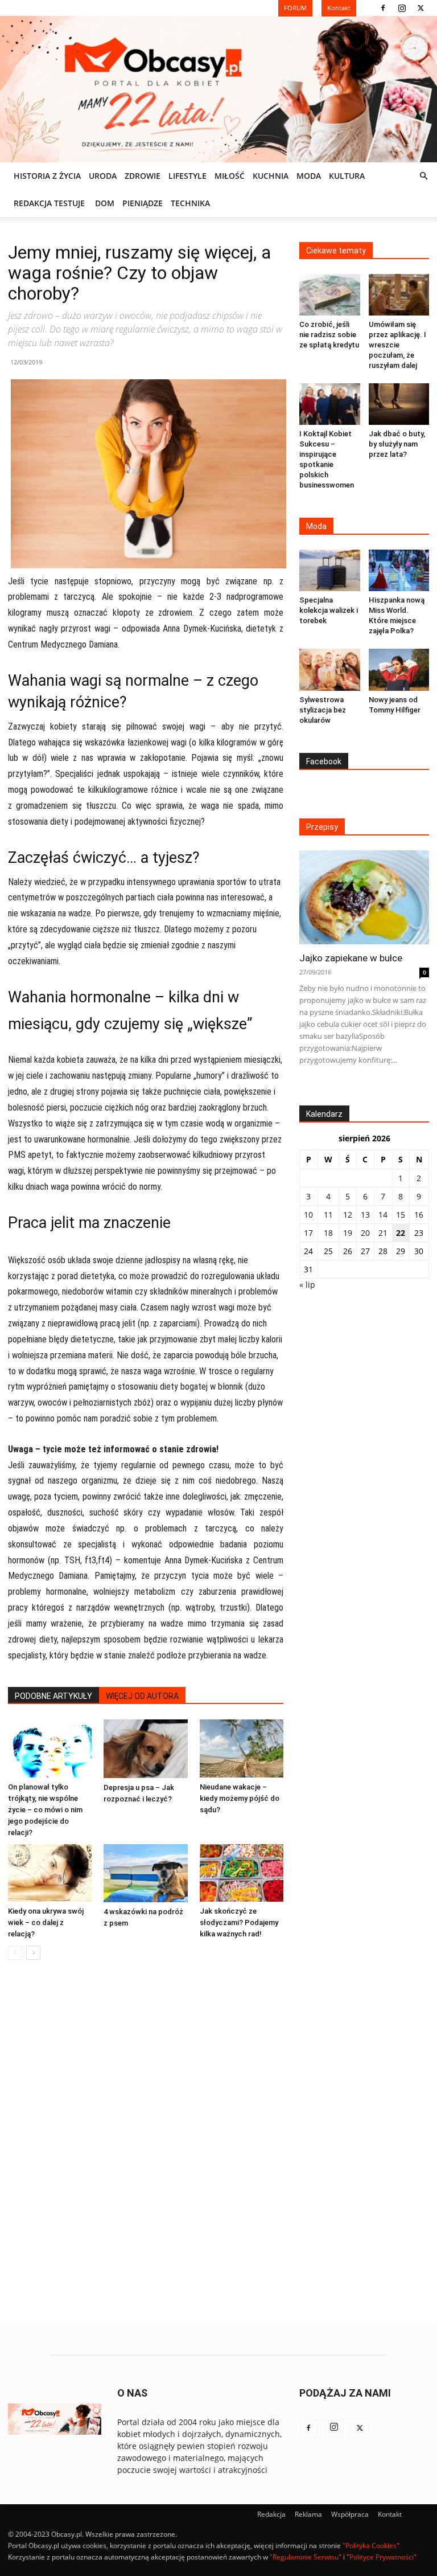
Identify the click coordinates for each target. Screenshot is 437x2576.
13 (365, 1215)
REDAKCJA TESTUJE (49, 203)
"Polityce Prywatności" (382, 2557)
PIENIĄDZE (143, 203)
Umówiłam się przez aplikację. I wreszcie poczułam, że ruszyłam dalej (397, 345)
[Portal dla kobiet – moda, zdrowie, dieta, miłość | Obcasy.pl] (218, 89)
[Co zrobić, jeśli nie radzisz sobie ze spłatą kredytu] (330, 295)
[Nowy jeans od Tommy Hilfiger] (399, 670)
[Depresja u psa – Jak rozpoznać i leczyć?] (145, 1748)
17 (308, 1233)
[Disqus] (146, 2141)
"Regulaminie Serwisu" (306, 2557)
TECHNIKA (190, 203)
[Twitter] (420, 8)
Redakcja (271, 2514)
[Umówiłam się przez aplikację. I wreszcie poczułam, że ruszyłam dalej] (399, 295)
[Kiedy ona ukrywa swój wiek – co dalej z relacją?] (50, 1873)
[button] (423, 176)
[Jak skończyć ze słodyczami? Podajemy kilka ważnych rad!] (242, 1873)
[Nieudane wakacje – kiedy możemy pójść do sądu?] (242, 1748)
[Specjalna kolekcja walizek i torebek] (330, 570)
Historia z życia (47, 176)
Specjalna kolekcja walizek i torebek (329, 610)
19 (348, 1233)
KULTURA (347, 176)
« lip (307, 1285)
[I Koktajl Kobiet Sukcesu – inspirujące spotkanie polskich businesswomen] (330, 404)
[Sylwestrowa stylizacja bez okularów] (330, 669)
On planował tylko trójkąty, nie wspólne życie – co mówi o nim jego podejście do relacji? (45, 1810)
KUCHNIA (271, 176)
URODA (103, 176)
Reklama (308, 2514)
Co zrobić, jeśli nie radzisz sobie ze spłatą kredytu (329, 335)
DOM (105, 203)
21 (383, 1233)
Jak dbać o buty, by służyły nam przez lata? (397, 444)
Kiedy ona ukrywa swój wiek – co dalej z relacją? (46, 1922)
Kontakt (390, 2514)
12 (348, 1215)
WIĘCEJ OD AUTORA (142, 1696)
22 (401, 1233)
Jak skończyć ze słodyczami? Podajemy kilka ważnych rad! (239, 1922)
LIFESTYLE (187, 176)
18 (328, 1233)
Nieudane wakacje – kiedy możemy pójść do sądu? (240, 1798)
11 (328, 1215)
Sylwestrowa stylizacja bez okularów (323, 710)
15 (401, 1215)
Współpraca (350, 2514)
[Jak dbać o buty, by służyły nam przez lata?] (399, 404)
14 (383, 1215)
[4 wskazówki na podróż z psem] (145, 1873)
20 (365, 1233)
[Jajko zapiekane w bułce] (364, 897)
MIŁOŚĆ (230, 176)
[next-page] (33, 1953)
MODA (309, 176)
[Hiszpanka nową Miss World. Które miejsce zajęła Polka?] (399, 570)
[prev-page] (15, 1953)
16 (419, 1215)
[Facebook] (383, 8)
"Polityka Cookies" (371, 2546)
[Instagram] (402, 8)
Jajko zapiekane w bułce (351, 958)
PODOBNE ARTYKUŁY (53, 1696)
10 (308, 1215)
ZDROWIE (143, 176)
